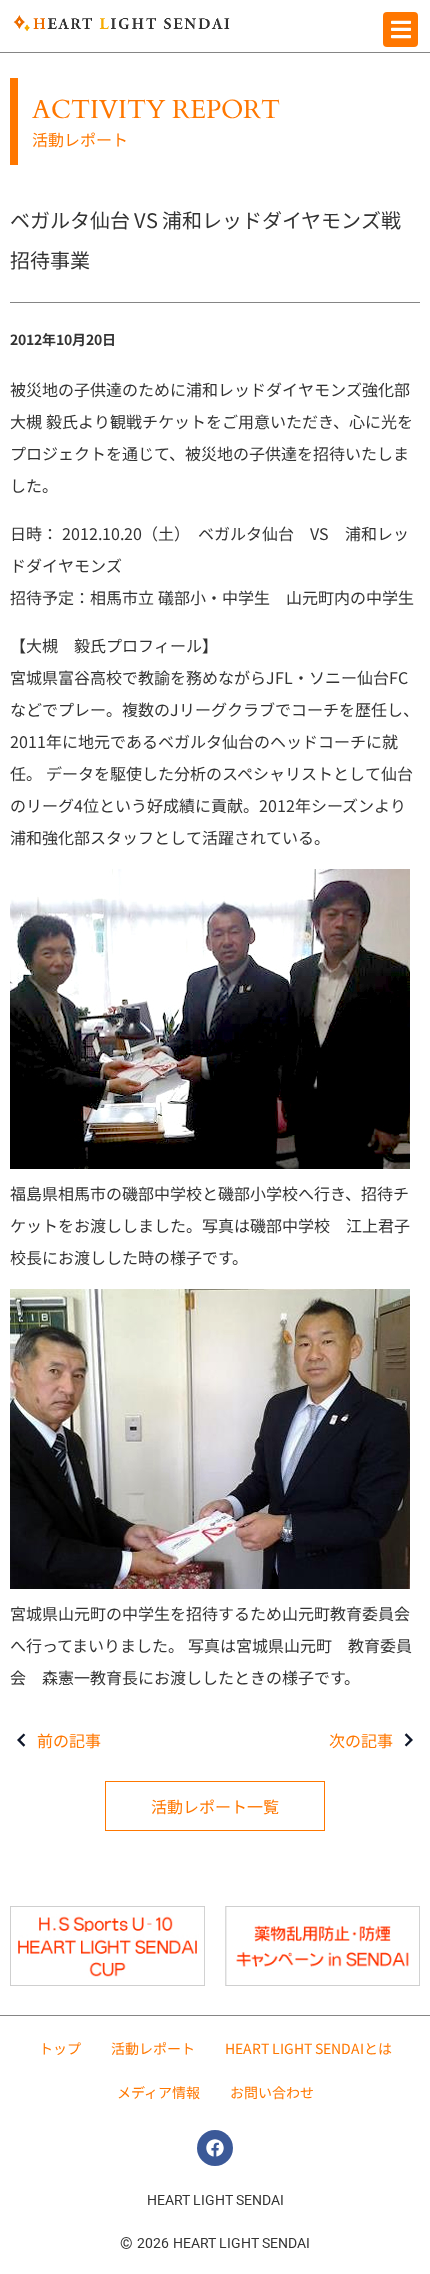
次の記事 (361, 1740)
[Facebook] (215, 2148)
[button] (400, 29)
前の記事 (69, 1740)
